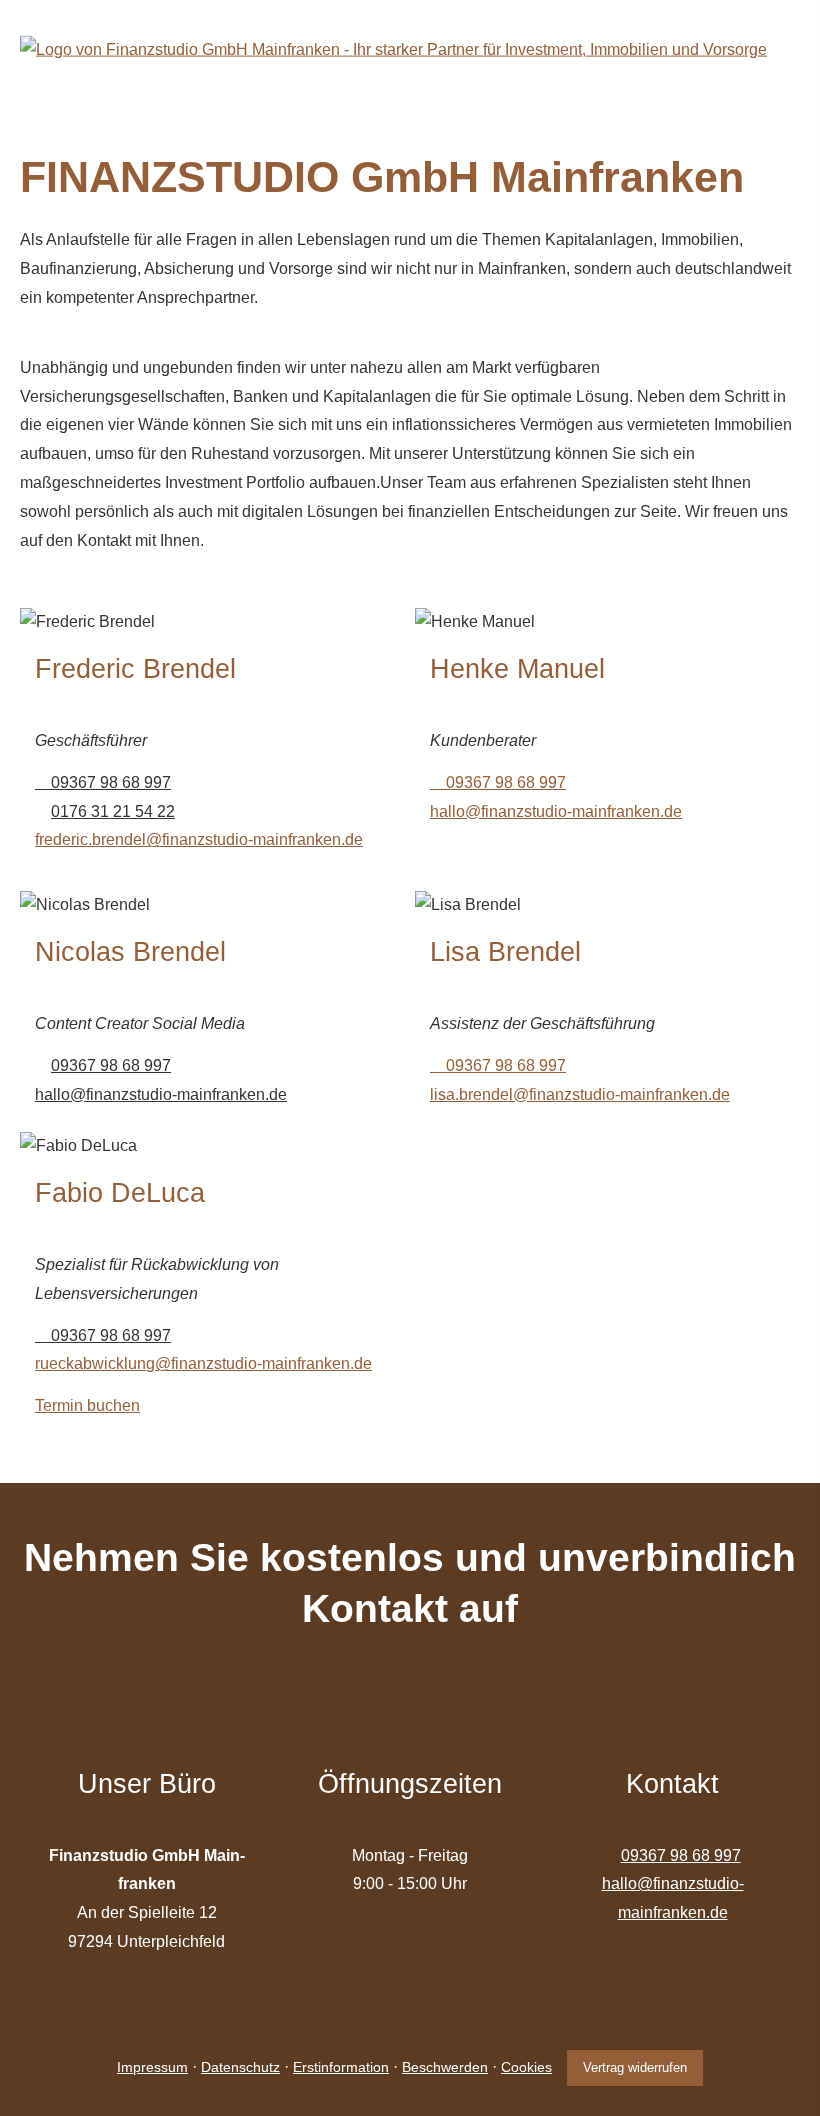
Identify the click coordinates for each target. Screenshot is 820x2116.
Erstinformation (341, 2067)
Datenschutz (240, 2067)
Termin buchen (87, 1405)
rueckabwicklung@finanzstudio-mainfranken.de (203, 1363)
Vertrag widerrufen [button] (635, 2067)
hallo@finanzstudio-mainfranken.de (556, 811)
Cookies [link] (526, 2067)
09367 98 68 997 (111, 782)
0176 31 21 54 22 (113, 811)
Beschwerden (445, 2067)
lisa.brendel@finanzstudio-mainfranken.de (580, 1094)
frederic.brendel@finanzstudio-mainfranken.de (199, 839)
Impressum (152, 2067)
